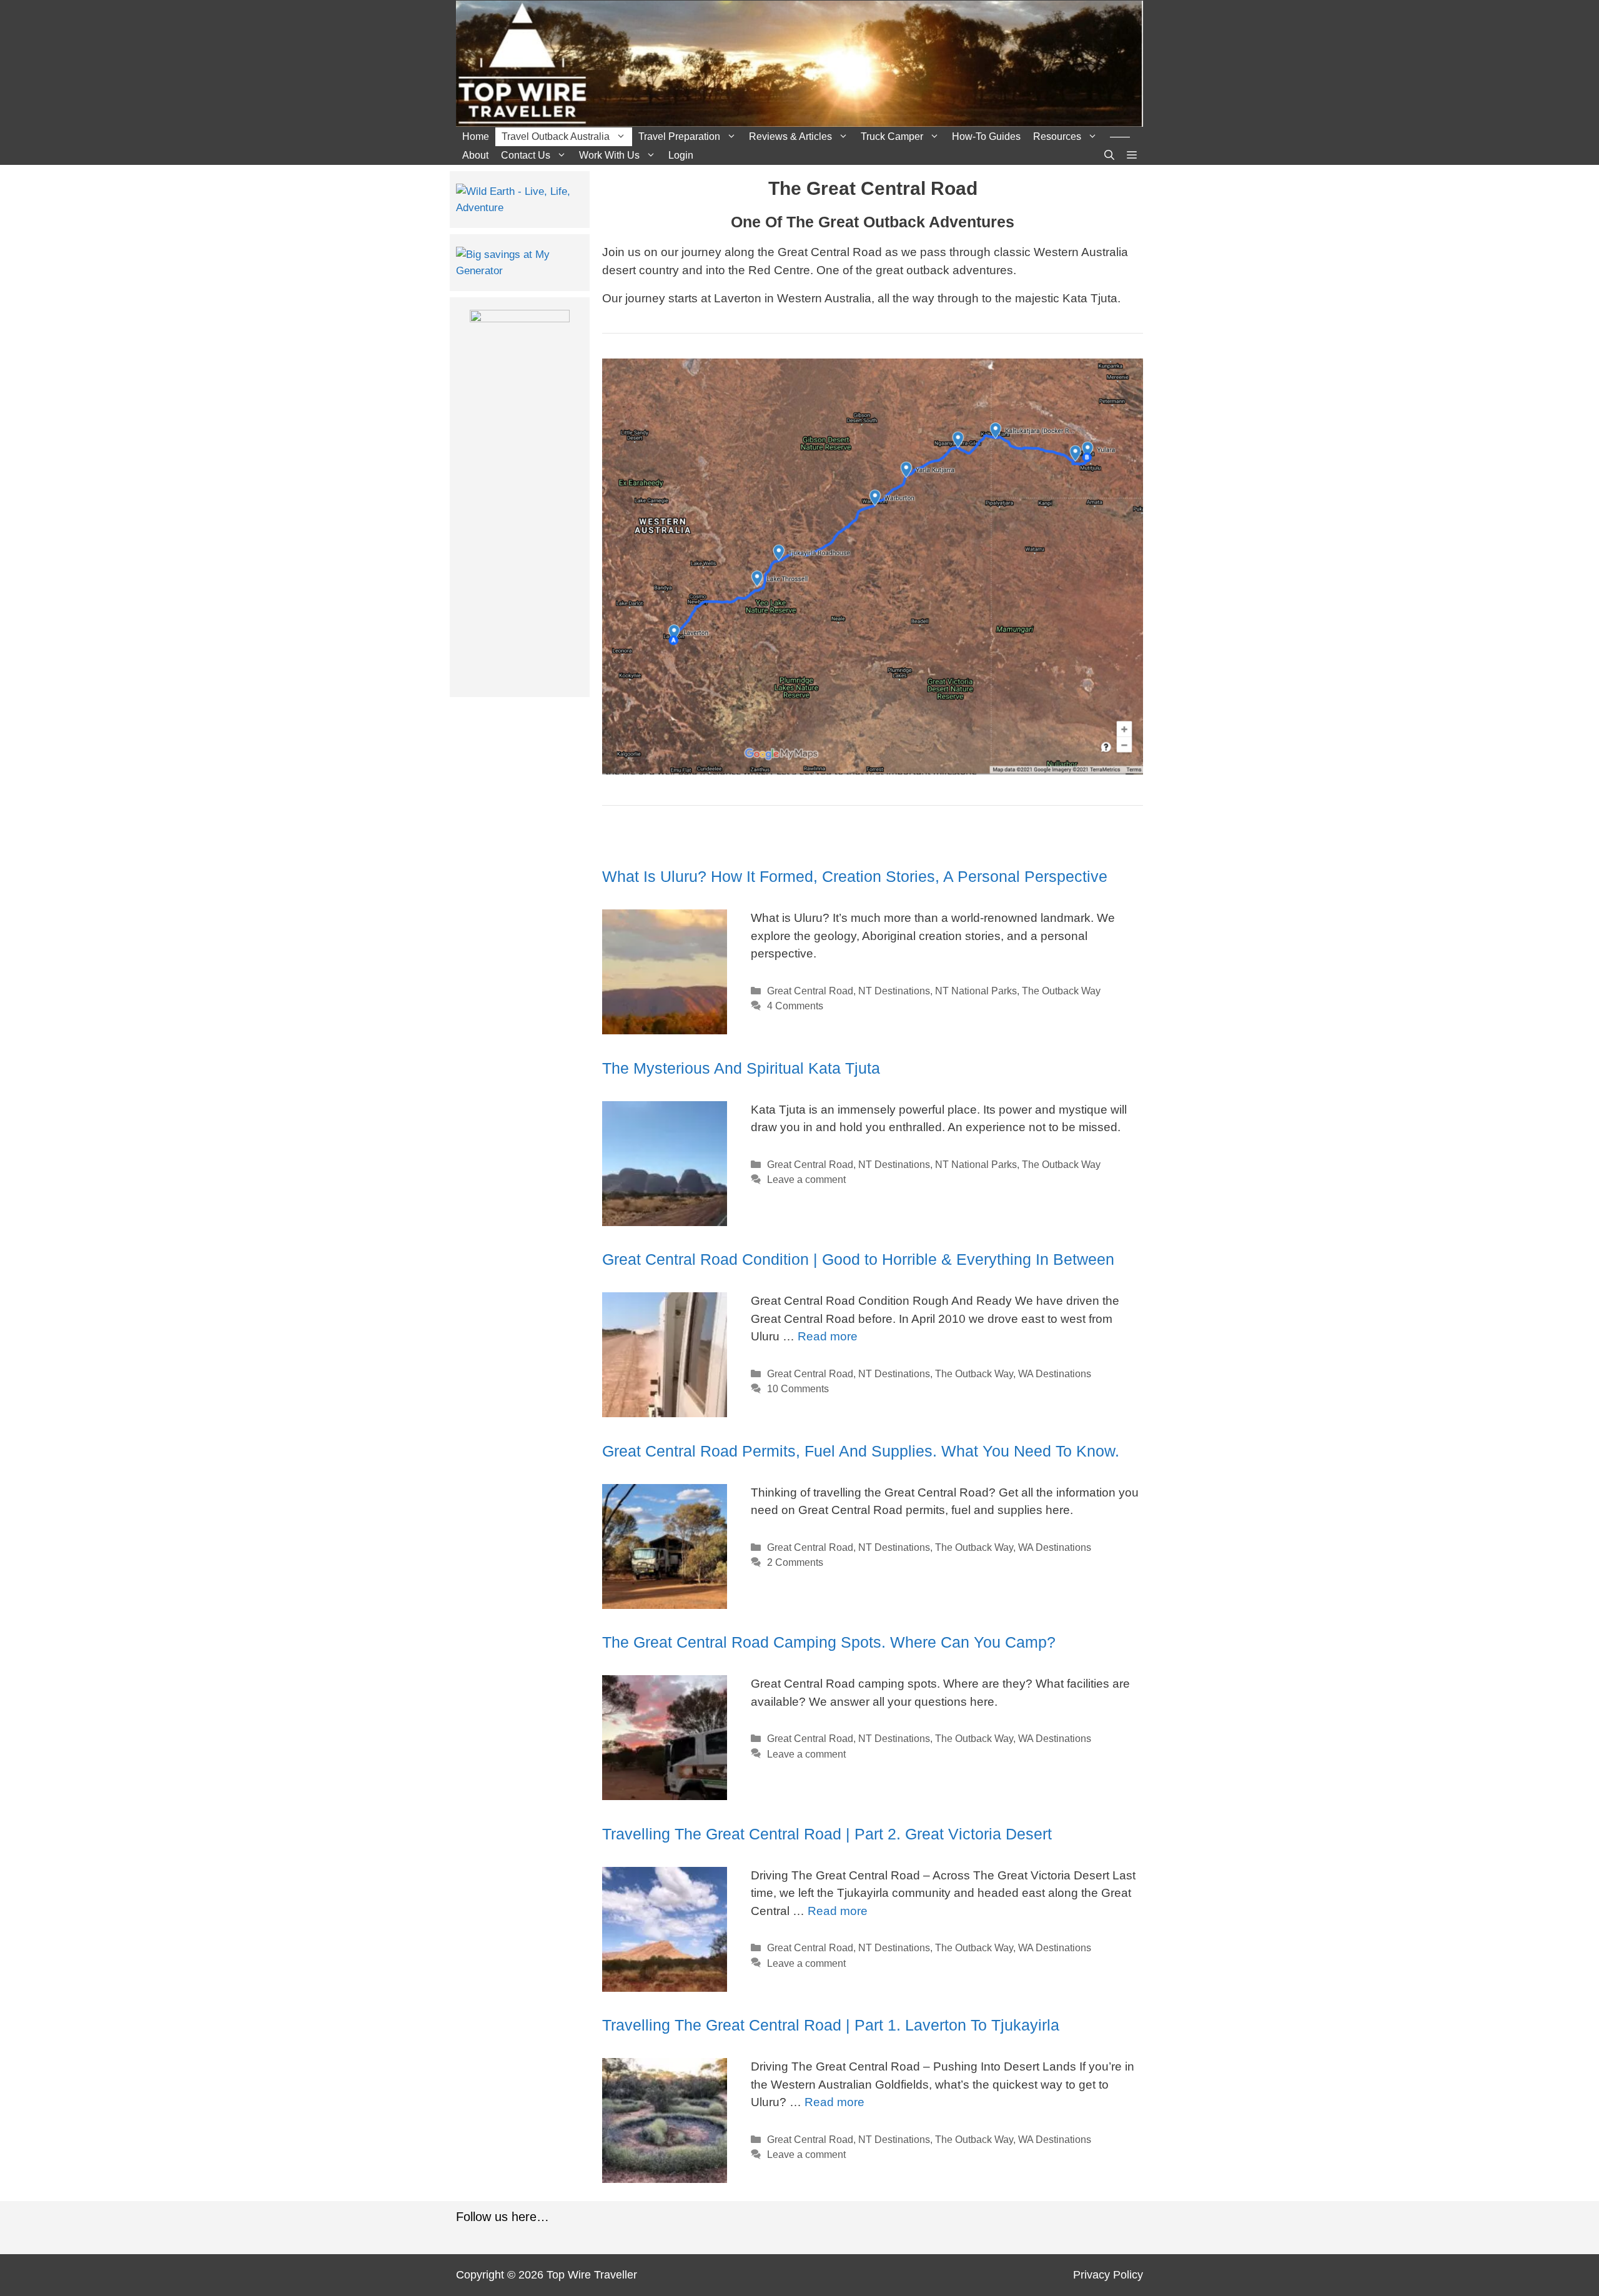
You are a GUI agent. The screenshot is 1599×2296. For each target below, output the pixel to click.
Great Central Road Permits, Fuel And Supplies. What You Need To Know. (861, 1451)
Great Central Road (810, 991)
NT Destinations (894, 991)
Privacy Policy (1108, 2275)
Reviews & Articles (790, 136)
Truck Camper (892, 136)
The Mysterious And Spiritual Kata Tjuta (741, 1068)
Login (681, 155)
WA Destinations (1055, 1373)
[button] (1132, 156)
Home (476, 136)
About (475, 155)
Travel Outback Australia (556, 136)
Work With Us (609, 155)
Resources (1057, 136)
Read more (828, 1336)
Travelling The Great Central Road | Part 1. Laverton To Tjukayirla (831, 2025)
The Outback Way (1061, 991)
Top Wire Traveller (592, 2275)
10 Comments (798, 1388)
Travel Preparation (679, 136)
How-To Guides (986, 136)
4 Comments (795, 1006)
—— (1120, 136)
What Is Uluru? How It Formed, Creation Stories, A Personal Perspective (855, 876)
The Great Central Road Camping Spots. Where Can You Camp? (829, 1642)
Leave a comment (806, 1179)
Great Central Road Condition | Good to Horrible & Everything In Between (858, 1259)
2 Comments (795, 1562)
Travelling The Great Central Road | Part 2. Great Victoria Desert (827, 1834)
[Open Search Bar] (1109, 156)
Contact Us (526, 155)
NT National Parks (976, 991)
